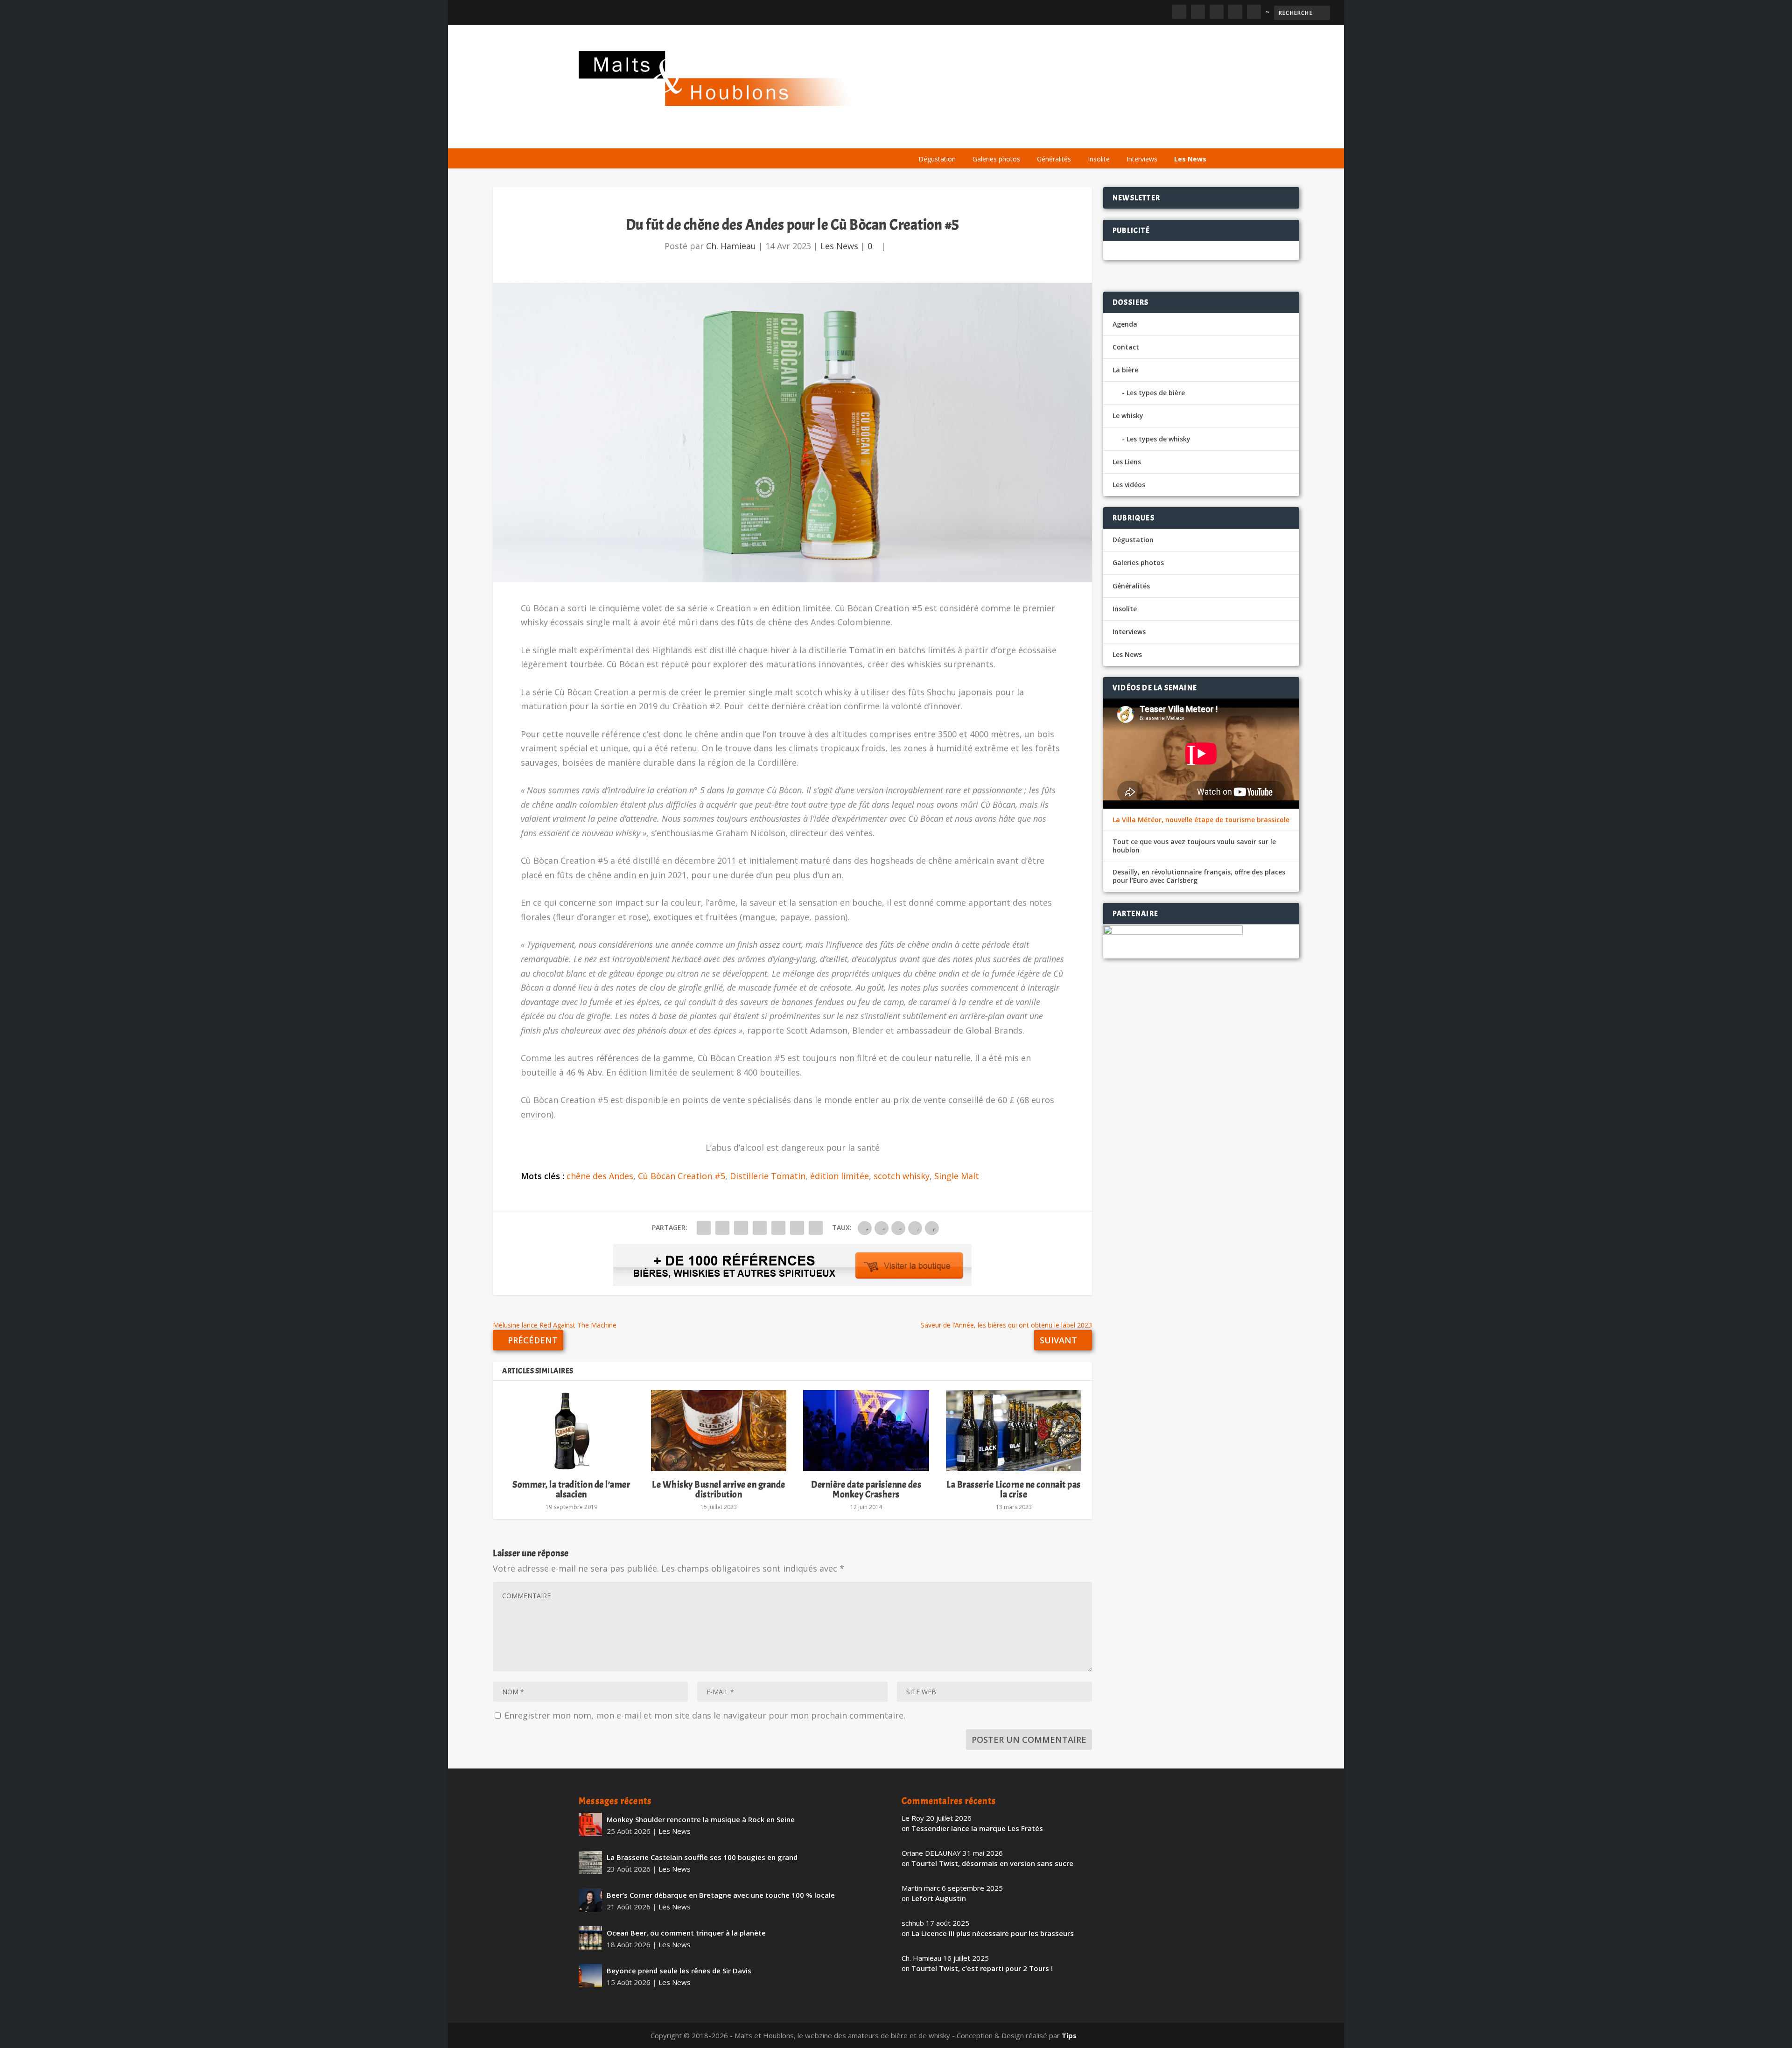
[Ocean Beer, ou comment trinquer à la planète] (590, 1938)
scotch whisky (902, 1176)
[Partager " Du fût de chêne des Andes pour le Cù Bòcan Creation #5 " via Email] (797, 1228)
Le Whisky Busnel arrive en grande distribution (719, 1489)
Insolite (1099, 159)
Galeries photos (996, 159)
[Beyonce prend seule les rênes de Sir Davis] (590, 1976)
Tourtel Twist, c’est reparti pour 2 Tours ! (982, 1968)
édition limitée (840, 1176)
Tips (1069, 2035)
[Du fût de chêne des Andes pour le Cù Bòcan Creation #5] (792, 433)
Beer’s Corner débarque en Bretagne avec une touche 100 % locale (721, 1895)
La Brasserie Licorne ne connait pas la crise (1014, 1489)
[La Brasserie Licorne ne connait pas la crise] (1014, 1431)
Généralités (1054, 159)
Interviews (1142, 159)
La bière (974, 136)
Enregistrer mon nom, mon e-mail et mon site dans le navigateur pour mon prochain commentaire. (705, 1715)
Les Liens (1173, 136)
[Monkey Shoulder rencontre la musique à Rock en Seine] (590, 1824)
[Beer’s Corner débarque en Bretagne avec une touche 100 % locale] (590, 1900)
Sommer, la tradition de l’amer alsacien (571, 1489)
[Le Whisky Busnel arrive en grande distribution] (719, 1431)
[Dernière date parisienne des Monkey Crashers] (866, 1431)
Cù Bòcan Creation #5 (682, 1176)
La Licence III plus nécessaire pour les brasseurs (993, 1933)
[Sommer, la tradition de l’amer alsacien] (571, 1431)
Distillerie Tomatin (768, 1176)
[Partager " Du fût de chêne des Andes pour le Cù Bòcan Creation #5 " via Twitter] (722, 1228)
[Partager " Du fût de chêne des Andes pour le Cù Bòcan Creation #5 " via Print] (816, 1228)
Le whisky (1027, 136)
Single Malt (957, 1176)
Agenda (1080, 136)
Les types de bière (1156, 393)
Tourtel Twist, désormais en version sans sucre (992, 1863)
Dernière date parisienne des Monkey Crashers (866, 1489)
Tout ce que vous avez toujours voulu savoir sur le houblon (1194, 846)
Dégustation (937, 159)
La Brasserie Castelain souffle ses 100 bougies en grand (702, 1857)
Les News (1190, 159)
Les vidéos (1126, 136)
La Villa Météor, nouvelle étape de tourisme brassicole (1201, 820)
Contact (1126, 347)
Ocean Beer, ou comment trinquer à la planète (686, 1933)
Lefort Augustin (939, 1898)
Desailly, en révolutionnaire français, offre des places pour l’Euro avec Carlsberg (1199, 876)
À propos (930, 136)
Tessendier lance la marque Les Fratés (977, 1828)
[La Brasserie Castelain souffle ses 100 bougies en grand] (590, 1862)
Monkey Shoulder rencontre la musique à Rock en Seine (701, 1819)
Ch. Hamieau (731, 246)
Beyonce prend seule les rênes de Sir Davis (679, 1971)
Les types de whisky (1158, 439)
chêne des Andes (600, 1176)
